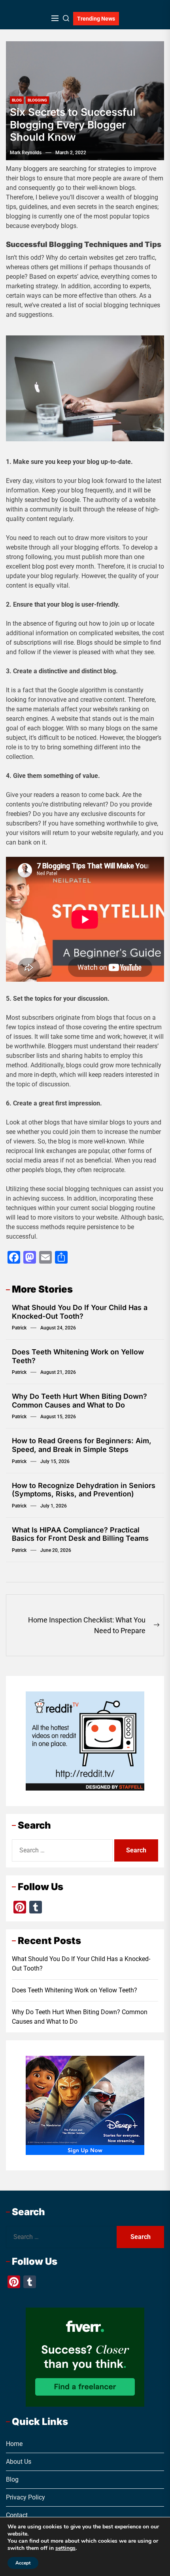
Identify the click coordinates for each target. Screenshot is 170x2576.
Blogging (37, 100)
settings (65, 2548)
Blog (17, 100)
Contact (17, 2516)
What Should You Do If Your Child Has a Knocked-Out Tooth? (80, 1312)
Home (14, 2444)
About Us (19, 2462)
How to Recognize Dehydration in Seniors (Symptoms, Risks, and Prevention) (84, 1490)
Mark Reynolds (26, 153)
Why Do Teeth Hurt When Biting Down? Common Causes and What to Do (79, 1401)
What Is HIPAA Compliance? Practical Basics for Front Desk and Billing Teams (80, 1534)
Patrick (19, 1328)
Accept (23, 2563)
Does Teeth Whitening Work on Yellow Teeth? (75, 1990)
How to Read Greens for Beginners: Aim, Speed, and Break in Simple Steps (82, 1445)
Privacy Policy (25, 2498)
